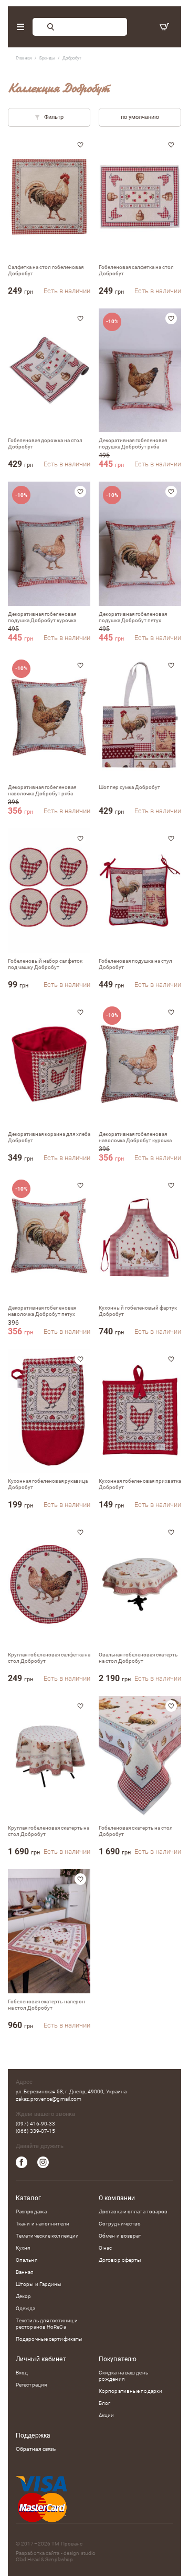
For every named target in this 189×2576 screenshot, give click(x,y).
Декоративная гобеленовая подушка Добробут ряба (133, 443)
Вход (22, 2373)
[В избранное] (80, 145)
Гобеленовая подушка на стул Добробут (135, 964)
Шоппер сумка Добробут (129, 787)
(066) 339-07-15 (36, 2131)
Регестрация (31, 2385)
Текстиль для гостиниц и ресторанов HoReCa (47, 2324)
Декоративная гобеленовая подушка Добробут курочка (42, 617)
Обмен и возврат (120, 2236)
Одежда (26, 2308)
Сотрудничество (120, 2224)
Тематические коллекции (47, 2236)
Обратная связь (36, 2449)
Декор (24, 2296)
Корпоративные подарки (130, 2391)
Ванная (25, 2272)
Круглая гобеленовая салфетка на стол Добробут (49, 1658)
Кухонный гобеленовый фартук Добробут (138, 1311)
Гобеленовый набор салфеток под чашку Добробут (45, 964)
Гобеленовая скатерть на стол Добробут (136, 1831)
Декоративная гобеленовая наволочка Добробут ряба (42, 790)
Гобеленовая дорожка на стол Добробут (45, 443)
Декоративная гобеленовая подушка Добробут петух (133, 617)
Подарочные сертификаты (49, 2339)
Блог (104, 2403)
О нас (106, 2248)
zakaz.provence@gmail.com (49, 2099)
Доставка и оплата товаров (133, 2211)
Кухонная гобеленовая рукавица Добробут (48, 1484)
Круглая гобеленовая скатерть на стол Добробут (49, 1831)
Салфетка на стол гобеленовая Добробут (46, 270)
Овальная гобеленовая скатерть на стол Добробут (138, 1658)
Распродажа (31, 2211)
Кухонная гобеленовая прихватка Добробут (140, 1484)
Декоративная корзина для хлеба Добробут (49, 1137)
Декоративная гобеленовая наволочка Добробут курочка (135, 1137)
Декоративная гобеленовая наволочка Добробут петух (42, 1311)
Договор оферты (120, 2260)
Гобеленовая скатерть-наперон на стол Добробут (46, 2005)
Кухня (23, 2248)
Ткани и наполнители (43, 2224)
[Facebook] (22, 2162)
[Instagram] (43, 2162)
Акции (107, 2415)
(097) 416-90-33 (36, 2124)
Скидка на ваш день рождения (123, 2376)
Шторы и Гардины (39, 2284)
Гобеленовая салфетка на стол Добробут (136, 270)
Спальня (27, 2260)
